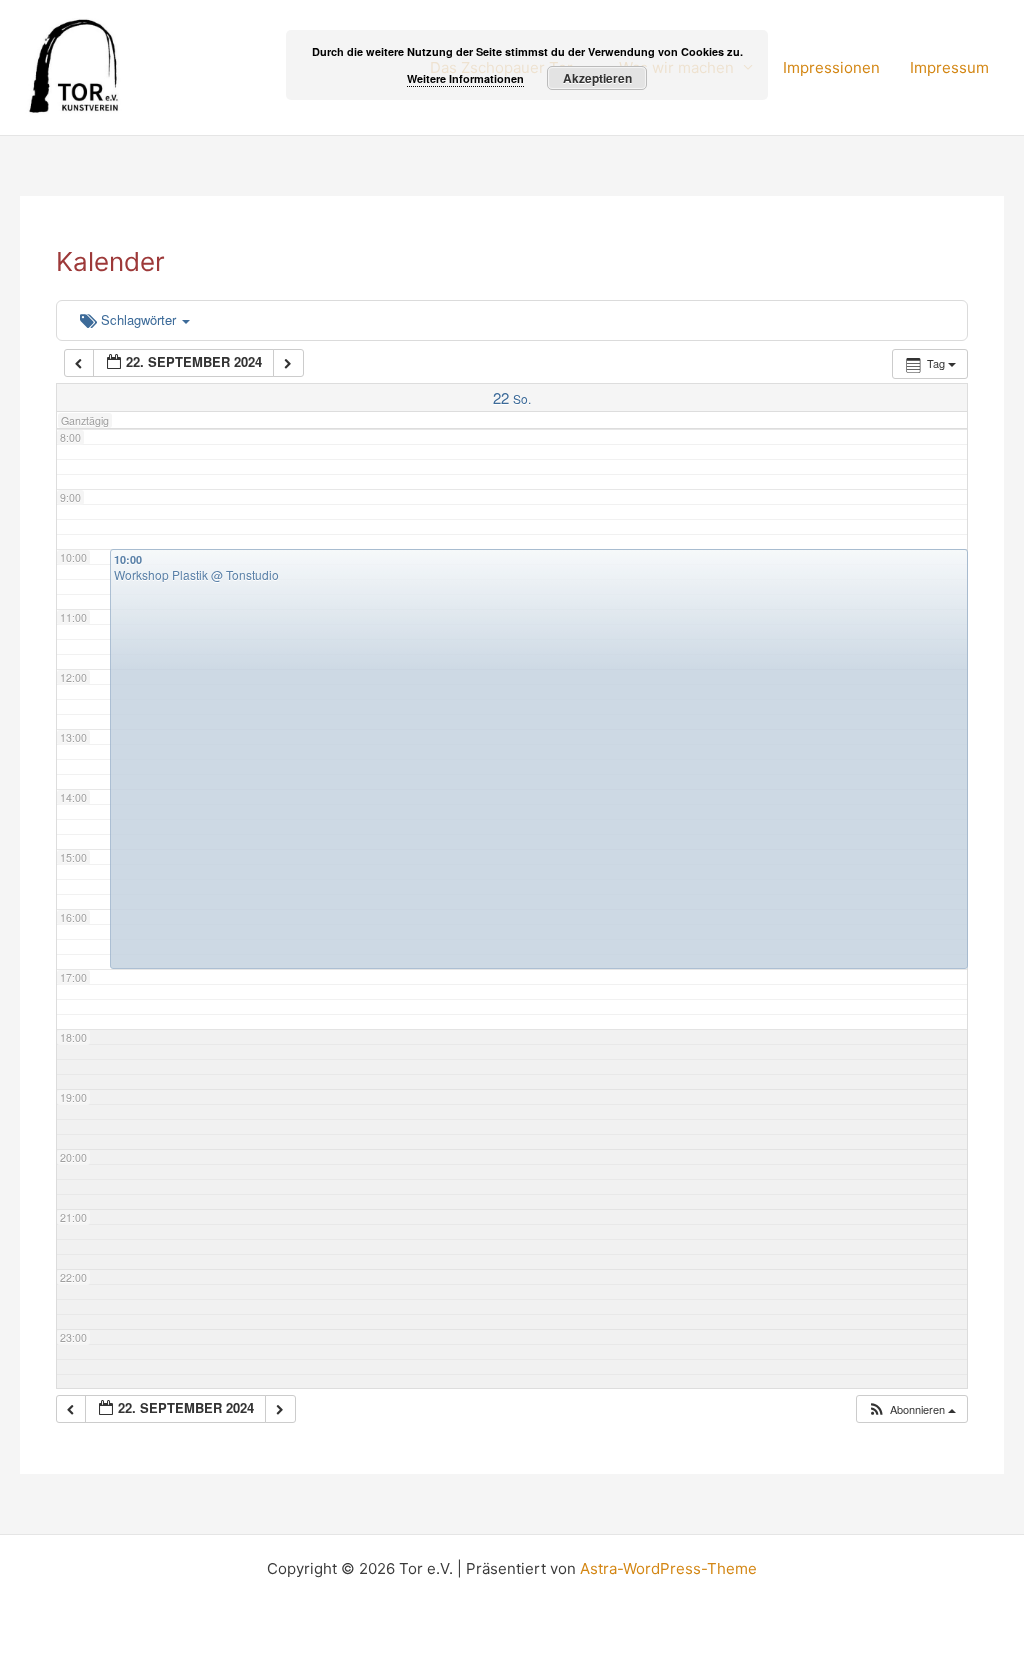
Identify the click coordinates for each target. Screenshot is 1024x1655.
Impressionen (831, 67)
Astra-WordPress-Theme (668, 1568)
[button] (911, 1409)
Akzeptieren (597, 78)
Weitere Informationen (465, 78)
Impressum (949, 67)
